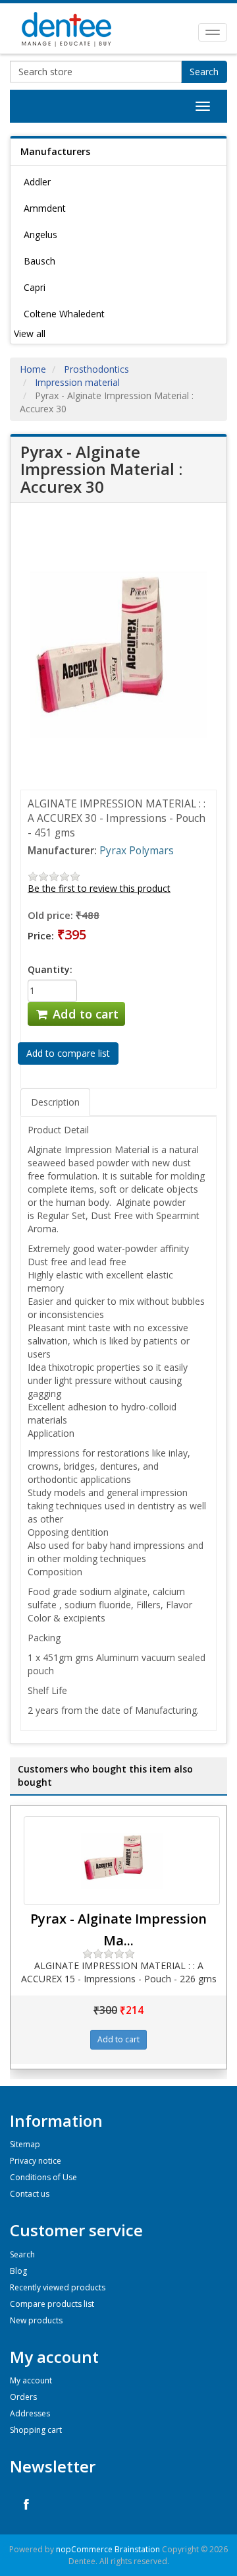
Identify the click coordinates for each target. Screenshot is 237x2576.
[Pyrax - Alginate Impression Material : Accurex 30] (118, 653)
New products (36, 2320)
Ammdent (45, 208)
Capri (35, 287)
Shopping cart (36, 2430)
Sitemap (25, 2144)
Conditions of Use (43, 2177)
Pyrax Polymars (137, 851)
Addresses (30, 2413)
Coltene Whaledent (64, 314)
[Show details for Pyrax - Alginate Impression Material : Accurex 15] (122, 1861)
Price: (41, 935)
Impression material (77, 382)
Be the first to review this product (99, 888)
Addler (37, 182)
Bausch (39, 261)
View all (30, 333)
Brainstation (138, 2549)
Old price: (50, 915)
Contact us (30, 2194)
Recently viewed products (58, 2287)
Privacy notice (36, 2161)
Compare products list (52, 2304)
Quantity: (50, 969)
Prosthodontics (96, 369)
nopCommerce (84, 2549)
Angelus (40, 235)
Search (204, 72)
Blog (18, 2271)
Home (33, 369)
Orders (23, 2397)
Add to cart (84, 1014)
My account (31, 2380)
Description (55, 1102)
